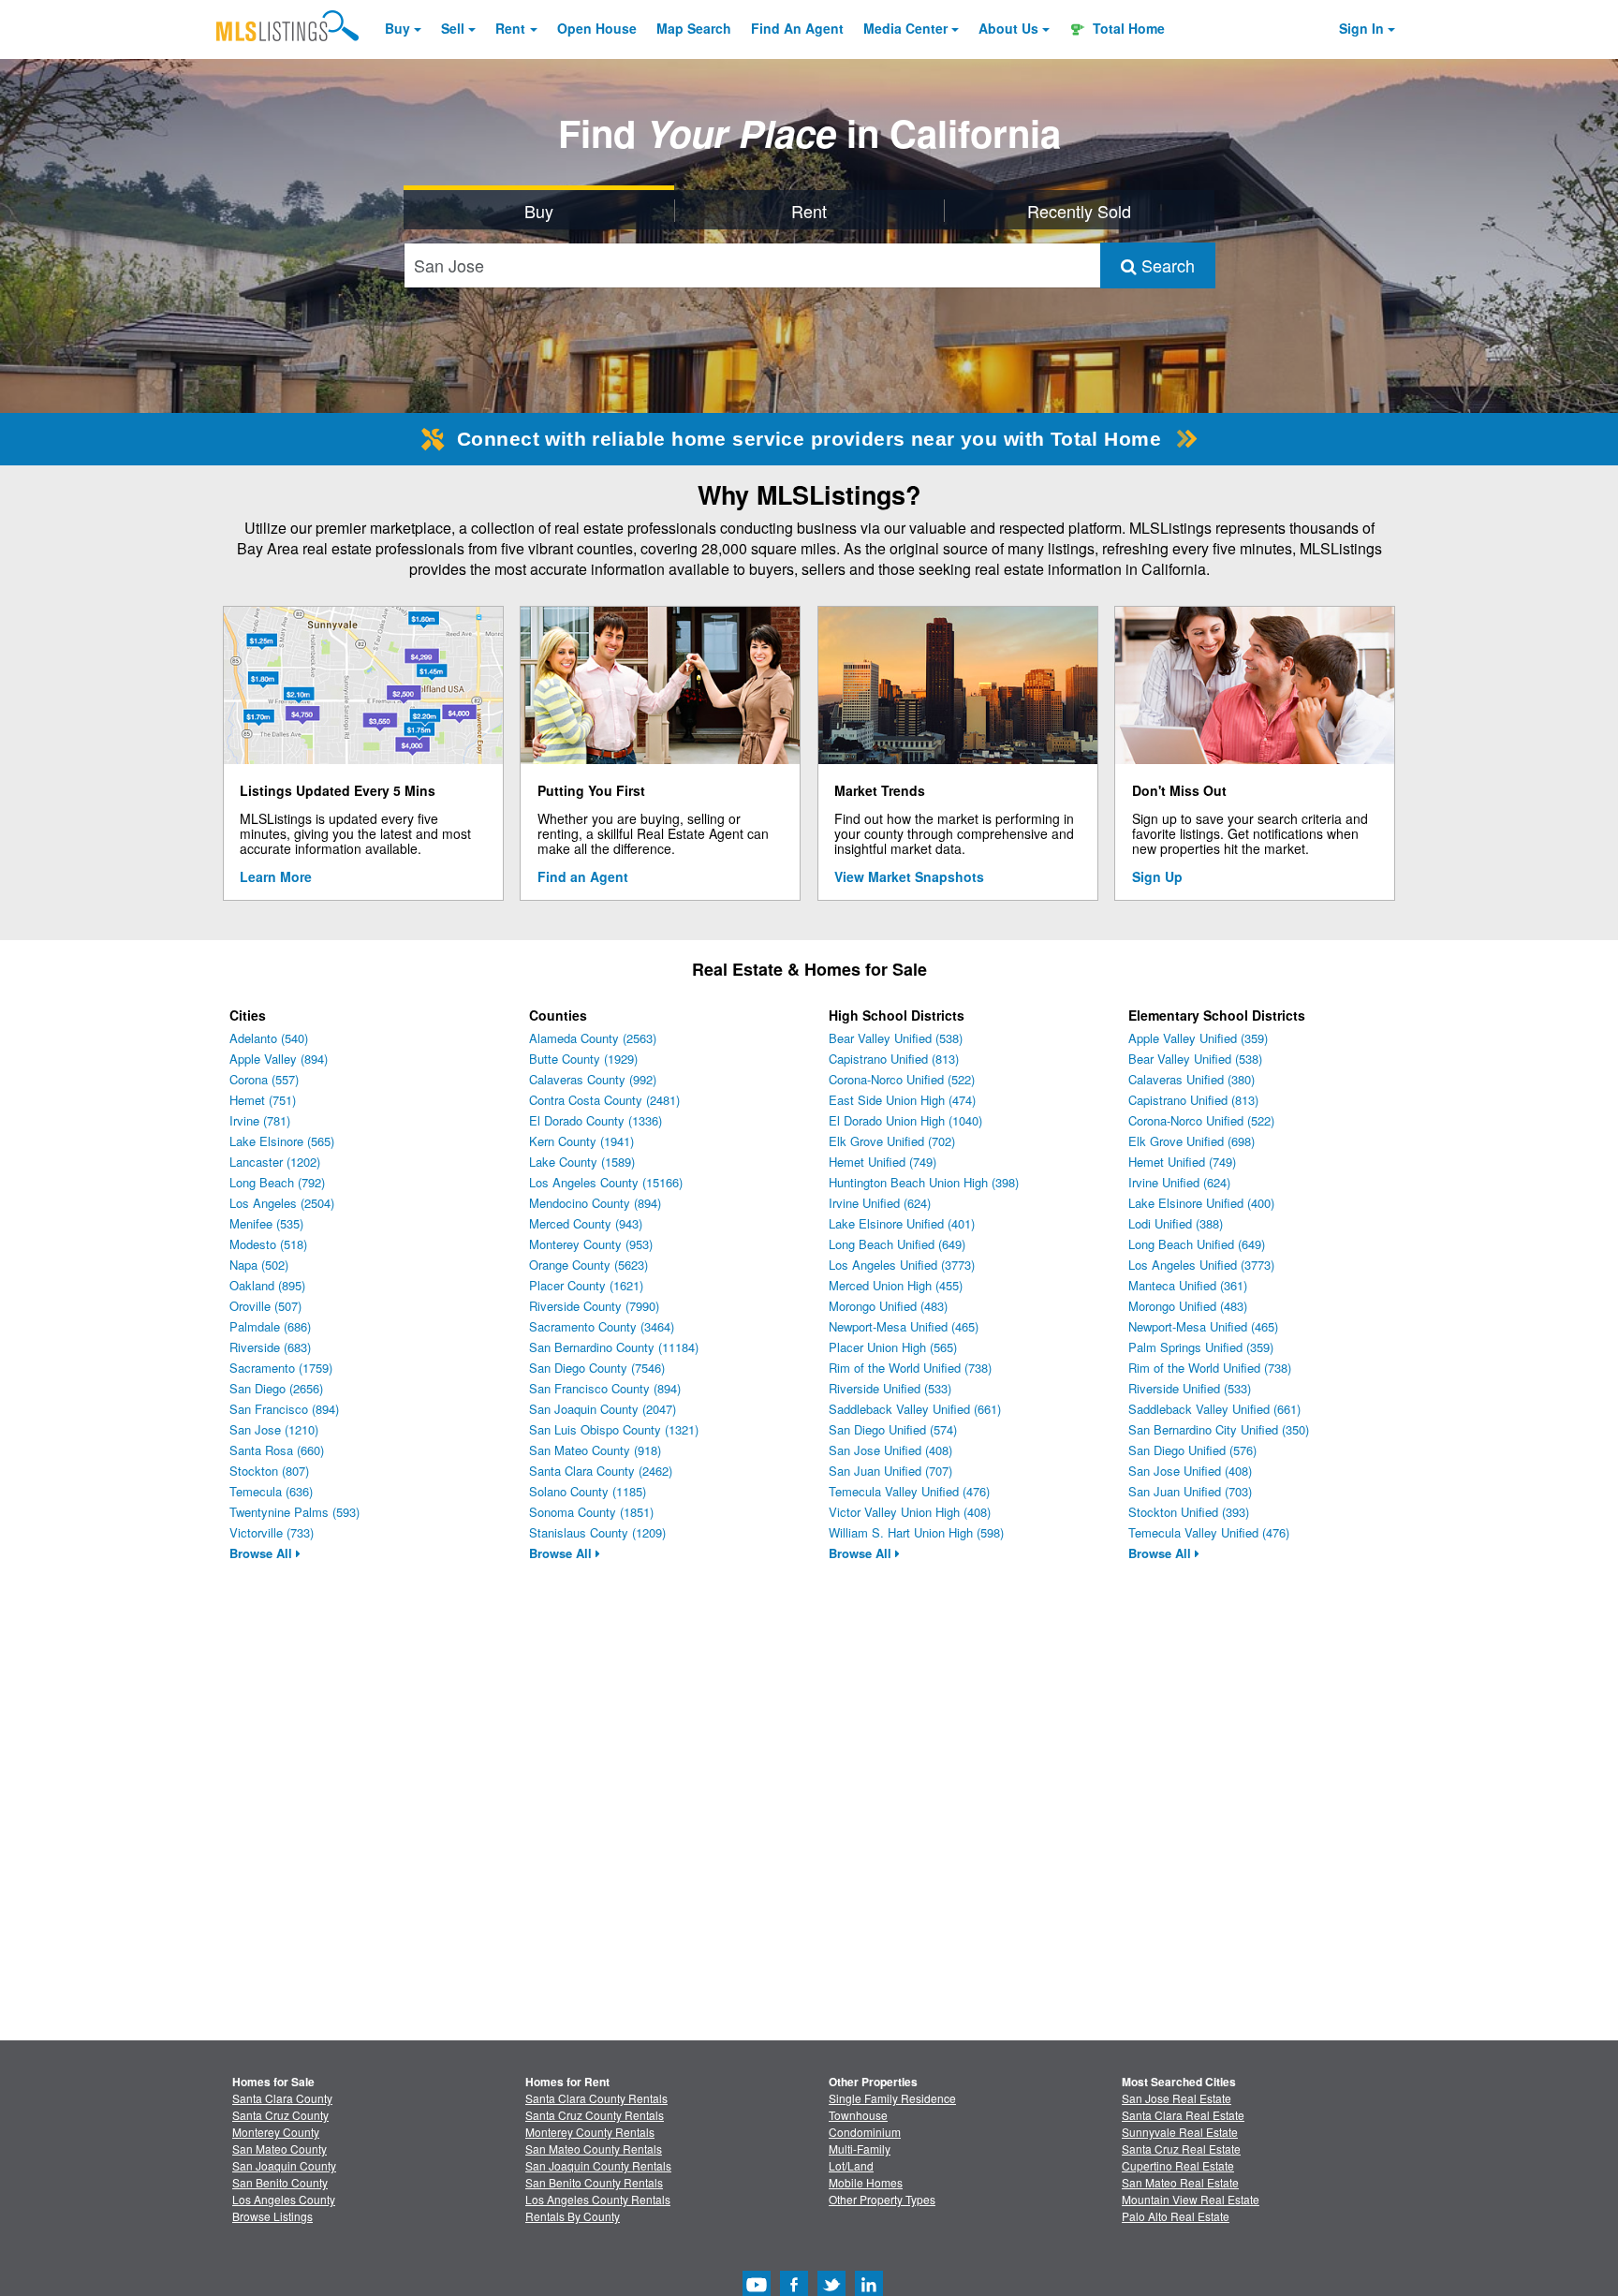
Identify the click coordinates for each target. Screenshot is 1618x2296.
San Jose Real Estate (1177, 2098)
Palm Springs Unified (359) (1201, 1347)
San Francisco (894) (284, 1409)
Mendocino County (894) (595, 1203)
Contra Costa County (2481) (604, 1100)
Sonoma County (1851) (591, 1512)
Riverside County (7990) (594, 1306)
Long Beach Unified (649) (897, 1244)
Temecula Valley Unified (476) (909, 1491)
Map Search (694, 28)
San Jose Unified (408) (890, 1450)
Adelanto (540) (269, 1038)
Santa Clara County (282, 2098)
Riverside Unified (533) (890, 1388)
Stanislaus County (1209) (597, 1532)
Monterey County (276, 2132)
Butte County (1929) (583, 1059)
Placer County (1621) (586, 1285)
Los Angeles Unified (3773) (902, 1265)
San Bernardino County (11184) (614, 1347)
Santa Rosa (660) (277, 1450)
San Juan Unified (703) (1190, 1491)
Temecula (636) (271, 1491)
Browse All (263, 1553)
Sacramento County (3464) (602, 1326)
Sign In (1361, 28)
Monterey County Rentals (590, 2132)
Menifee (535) (266, 1223)
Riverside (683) (270, 1347)
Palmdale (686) (270, 1326)
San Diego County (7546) (597, 1368)
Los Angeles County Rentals (598, 2199)
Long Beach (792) (277, 1182)
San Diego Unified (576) (1192, 1450)
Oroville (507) (265, 1306)
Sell (453, 28)
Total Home (1127, 28)
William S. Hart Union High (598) (916, 1532)
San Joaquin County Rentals (598, 2165)
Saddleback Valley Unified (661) (915, 1409)
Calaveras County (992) (593, 1079)
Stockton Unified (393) (1189, 1512)
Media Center (905, 28)
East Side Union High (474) (902, 1100)
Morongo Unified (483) (888, 1306)
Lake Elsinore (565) (282, 1141)
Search (1166, 265)
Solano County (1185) (588, 1491)
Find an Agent (583, 876)
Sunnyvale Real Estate (1180, 2132)
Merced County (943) (586, 1223)
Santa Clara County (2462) (601, 1471)
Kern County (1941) (581, 1141)
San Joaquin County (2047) (603, 1409)
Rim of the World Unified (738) (910, 1368)
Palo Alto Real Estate (1176, 2216)
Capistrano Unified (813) (894, 1059)
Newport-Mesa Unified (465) (904, 1326)
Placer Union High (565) (893, 1347)
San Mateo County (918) (595, 1450)
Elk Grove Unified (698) (1191, 1141)
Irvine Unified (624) (880, 1203)
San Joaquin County (284, 2165)
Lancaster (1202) (275, 1162)
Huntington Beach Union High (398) (924, 1182)
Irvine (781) (260, 1120)
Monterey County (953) (591, 1244)
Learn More (276, 876)
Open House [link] (597, 28)
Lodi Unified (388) (1176, 1223)
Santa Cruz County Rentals (595, 2115)
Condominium (865, 2132)
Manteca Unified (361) (1188, 1285)
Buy (397, 28)
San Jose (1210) (274, 1429)
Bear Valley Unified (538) (896, 1038)
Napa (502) (259, 1265)
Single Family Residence (892, 2098)
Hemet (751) (263, 1100)
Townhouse (858, 2115)
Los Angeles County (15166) (606, 1182)
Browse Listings (272, 2216)
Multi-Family (860, 2149)
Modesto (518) (268, 1244)
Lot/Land (851, 2165)
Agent (797, 28)
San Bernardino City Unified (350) (1219, 1429)
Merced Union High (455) (896, 1285)
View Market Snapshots (909, 876)
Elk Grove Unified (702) (892, 1141)
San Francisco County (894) (605, 1388)
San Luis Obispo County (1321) (614, 1429)
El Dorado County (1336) (596, 1120)
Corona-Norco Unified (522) (902, 1079)
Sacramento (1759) (281, 1368)
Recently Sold (1079, 211)
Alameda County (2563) (593, 1038)
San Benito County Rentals (594, 2182)
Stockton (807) (269, 1471)
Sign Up (1157, 876)
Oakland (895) (267, 1285)
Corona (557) (264, 1079)
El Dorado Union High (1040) (905, 1120)
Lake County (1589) (582, 1162)
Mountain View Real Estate (1191, 2199)
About (1008, 28)
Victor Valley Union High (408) (910, 1512)
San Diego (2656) (276, 1388)
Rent (510, 28)
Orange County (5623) (588, 1265)
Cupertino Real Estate (1178, 2165)
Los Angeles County (284, 2199)
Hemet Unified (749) (883, 1162)
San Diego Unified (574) (893, 1429)
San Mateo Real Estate (1180, 2182)
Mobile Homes (866, 2182)
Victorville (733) (272, 1532)
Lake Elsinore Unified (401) (902, 1223)
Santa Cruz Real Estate (1181, 2149)
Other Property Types (882, 2199)
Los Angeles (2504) (282, 1203)
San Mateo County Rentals (594, 2149)
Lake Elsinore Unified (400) (1201, 1203)
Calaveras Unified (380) (1191, 1079)
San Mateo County (279, 2149)
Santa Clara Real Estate (1183, 2115)
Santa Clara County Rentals (596, 2098)
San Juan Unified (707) (890, 1471)
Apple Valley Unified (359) (1198, 1038)
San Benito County (280, 2182)
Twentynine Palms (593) (294, 1512)
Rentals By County (573, 2216)
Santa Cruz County (280, 2115)
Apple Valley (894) (279, 1059)
